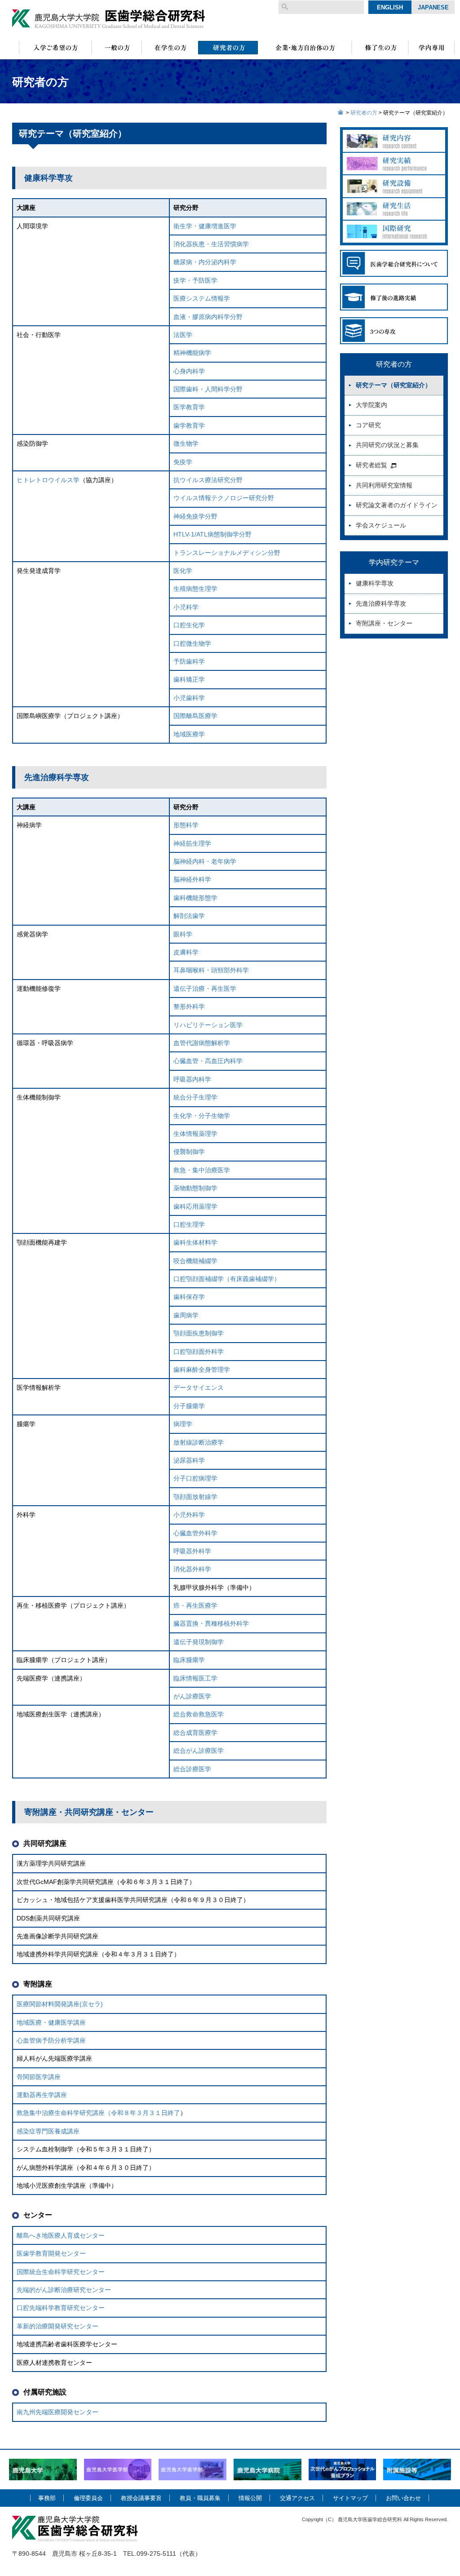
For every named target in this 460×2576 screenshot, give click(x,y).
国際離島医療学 (195, 716)
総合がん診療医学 (199, 1751)
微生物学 (186, 443)
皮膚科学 (186, 952)
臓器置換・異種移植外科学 (211, 1623)
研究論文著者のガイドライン (397, 505)
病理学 (183, 1424)
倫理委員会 (88, 2498)
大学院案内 (372, 405)
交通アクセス (297, 2498)
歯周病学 (186, 1315)
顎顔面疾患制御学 (199, 1333)
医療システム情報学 (202, 298)
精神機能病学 (192, 353)
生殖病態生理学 (195, 589)
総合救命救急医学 (199, 1714)
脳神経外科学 (192, 879)
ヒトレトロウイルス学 (48, 480)
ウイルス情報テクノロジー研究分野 (224, 498)
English (390, 7)
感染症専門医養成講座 (48, 2131)
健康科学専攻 (375, 583)
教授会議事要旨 (141, 2498)
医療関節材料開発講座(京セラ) (60, 2004)
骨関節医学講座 (39, 2077)
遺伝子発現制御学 (199, 1642)
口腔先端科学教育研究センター (61, 2308)
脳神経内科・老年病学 (205, 861)
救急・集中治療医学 (202, 1170)
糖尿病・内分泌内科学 (205, 262)
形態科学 (186, 825)
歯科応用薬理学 (195, 1206)
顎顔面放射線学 (195, 1497)
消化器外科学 (192, 1569)
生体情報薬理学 (195, 1134)
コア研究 (368, 425)
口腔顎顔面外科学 (199, 1352)
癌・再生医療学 (195, 1605)
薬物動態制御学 (195, 1188)
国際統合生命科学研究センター (61, 2272)
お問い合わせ (403, 2498)
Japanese (433, 7)
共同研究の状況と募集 (387, 445)
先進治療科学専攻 (381, 603)
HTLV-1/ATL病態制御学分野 (212, 534)
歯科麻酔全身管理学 (202, 1370)
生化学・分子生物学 (202, 1116)
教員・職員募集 (200, 2498)
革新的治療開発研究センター (57, 2326)
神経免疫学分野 (195, 516)
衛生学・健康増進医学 (205, 226)
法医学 (183, 335)
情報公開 (250, 2498)
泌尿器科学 (189, 1460)
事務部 (47, 2498)
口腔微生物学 (192, 643)
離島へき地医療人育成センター (61, 2235)
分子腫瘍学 (189, 1406)
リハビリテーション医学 (208, 1025)
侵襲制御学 (189, 1152)
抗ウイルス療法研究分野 (208, 480)
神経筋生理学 (192, 843)
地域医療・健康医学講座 (51, 2022)
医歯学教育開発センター (51, 2253)
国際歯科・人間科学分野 (208, 389)
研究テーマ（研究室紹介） (394, 385)
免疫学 (183, 462)
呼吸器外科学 (192, 1551)
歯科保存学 (189, 1297)
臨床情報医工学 (195, 1678)
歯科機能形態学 (195, 898)
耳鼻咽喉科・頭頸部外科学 (211, 970)
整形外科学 (189, 1006)
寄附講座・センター (384, 623)
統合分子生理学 (195, 1097)
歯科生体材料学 (195, 1242)
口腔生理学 (189, 1224)
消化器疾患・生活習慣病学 (211, 244)
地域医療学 (189, 734)
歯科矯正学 (189, 679)
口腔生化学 (189, 625)
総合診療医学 (192, 1769)
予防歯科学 (189, 661)
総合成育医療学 (195, 1733)
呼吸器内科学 (192, 1079)
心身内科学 (189, 371)
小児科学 (186, 607)
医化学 (183, 571)
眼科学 (183, 934)
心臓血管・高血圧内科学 (208, 1061)
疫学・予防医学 (195, 280)
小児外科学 (189, 1515)
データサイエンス (199, 1388)
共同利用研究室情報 (384, 485)
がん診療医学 (192, 1696)
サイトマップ (350, 2498)
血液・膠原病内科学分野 (208, 317)
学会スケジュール (381, 525)
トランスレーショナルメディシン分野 (227, 553)
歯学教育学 (189, 426)
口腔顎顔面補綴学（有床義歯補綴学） (227, 1279)
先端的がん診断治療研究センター (64, 2290)
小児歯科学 (189, 698)
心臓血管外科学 (195, 1533)
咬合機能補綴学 (195, 1261)
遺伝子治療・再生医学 (205, 989)
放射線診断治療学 (199, 1442)
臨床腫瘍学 (189, 1660)
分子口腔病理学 (195, 1478)
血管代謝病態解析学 (202, 1043)
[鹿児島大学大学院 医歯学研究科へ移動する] (341, 113)
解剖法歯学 (189, 916)
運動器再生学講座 (42, 2095)
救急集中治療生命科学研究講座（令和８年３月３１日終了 (98, 2113)
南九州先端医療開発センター (57, 2412)
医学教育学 (189, 407)
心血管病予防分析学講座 (51, 2040)
